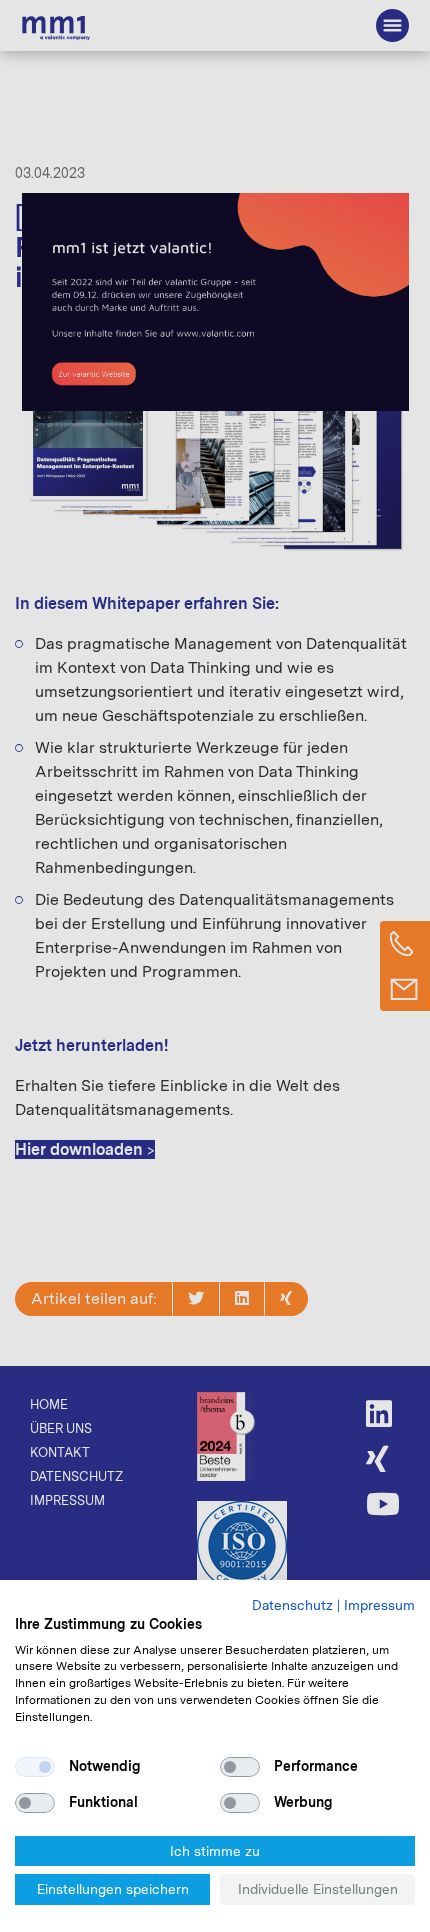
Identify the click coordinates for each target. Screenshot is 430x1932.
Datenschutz (292, 1605)
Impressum (379, 1605)
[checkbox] (35, 1767)
